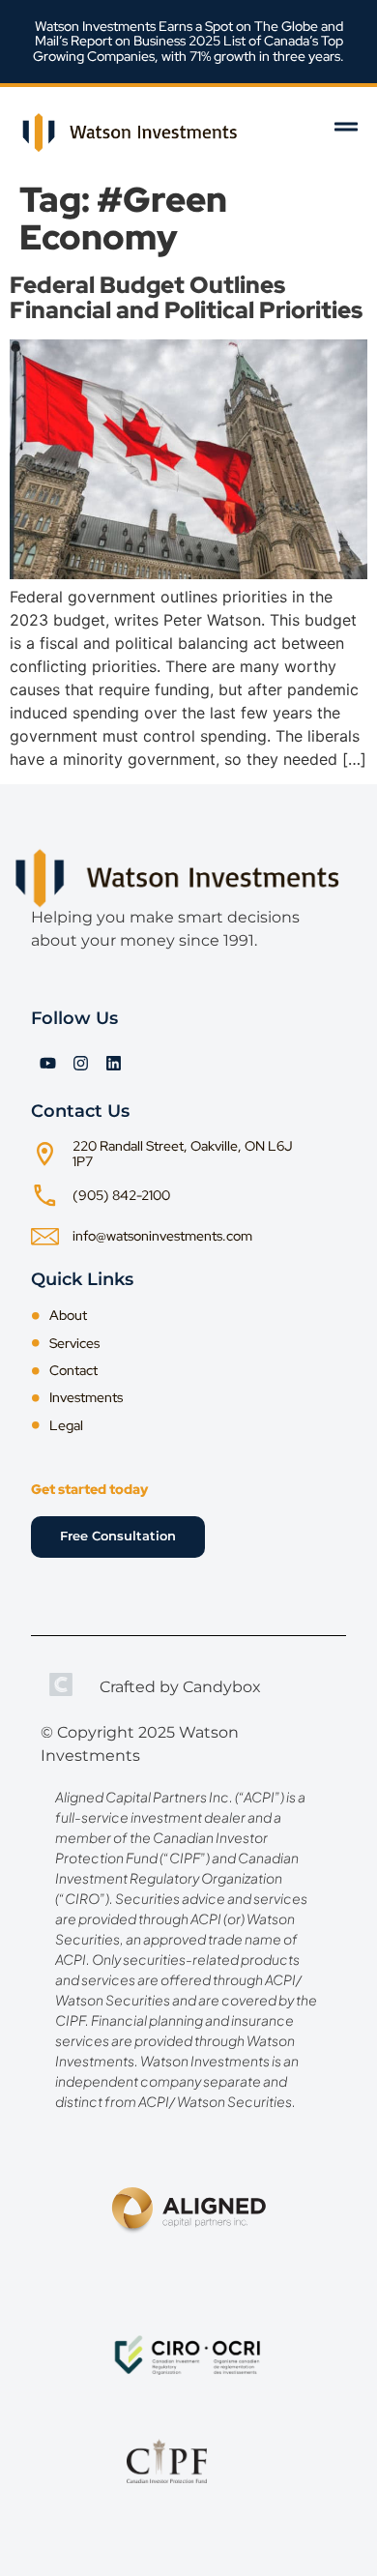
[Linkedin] (113, 1063)
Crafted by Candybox (180, 1687)
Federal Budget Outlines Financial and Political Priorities (186, 297)
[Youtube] (47, 1063)
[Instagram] (80, 1063)
